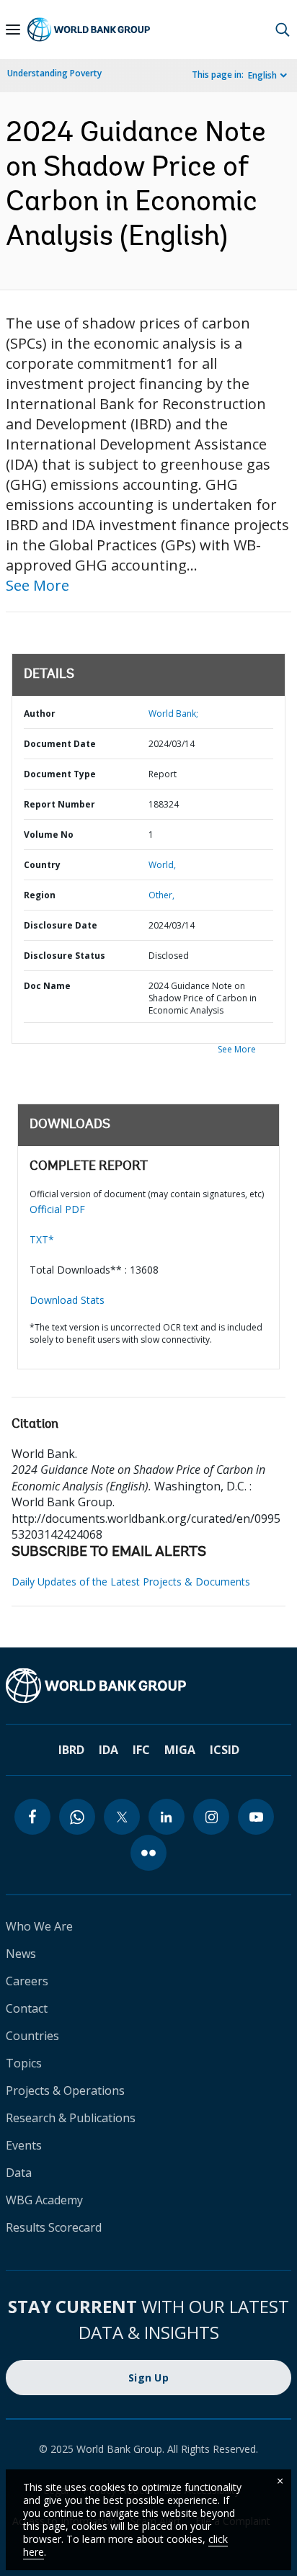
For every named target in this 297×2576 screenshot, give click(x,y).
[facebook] (32, 1817)
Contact (27, 2008)
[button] (283, 30)
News (21, 1954)
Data (19, 2173)
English (262, 75)
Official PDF (57, 1209)
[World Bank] (148, 1686)
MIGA (180, 1750)
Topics (24, 2063)
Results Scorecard (54, 2227)
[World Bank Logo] (89, 30)
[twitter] (122, 1817)
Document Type (60, 774)
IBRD (71, 1750)
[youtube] (256, 1817)
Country (42, 865)
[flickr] (148, 1853)
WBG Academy (44, 2200)
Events (24, 2145)
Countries (32, 2036)
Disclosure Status (65, 956)
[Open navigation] (13, 30)
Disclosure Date (61, 925)
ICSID (225, 1750)
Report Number (59, 804)
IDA (108, 1750)
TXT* (42, 1239)
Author (40, 714)
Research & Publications (71, 2118)
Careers (27, 1981)
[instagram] (211, 1817)
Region (40, 895)
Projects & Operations (65, 2090)
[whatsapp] (77, 1817)
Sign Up (148, 2378)
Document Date (60, 744)
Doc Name (47, 986)
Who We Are (39, 1926)
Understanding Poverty (54, 73)
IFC (141, 1750)
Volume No (49, 835)
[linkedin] (167, 1817)
